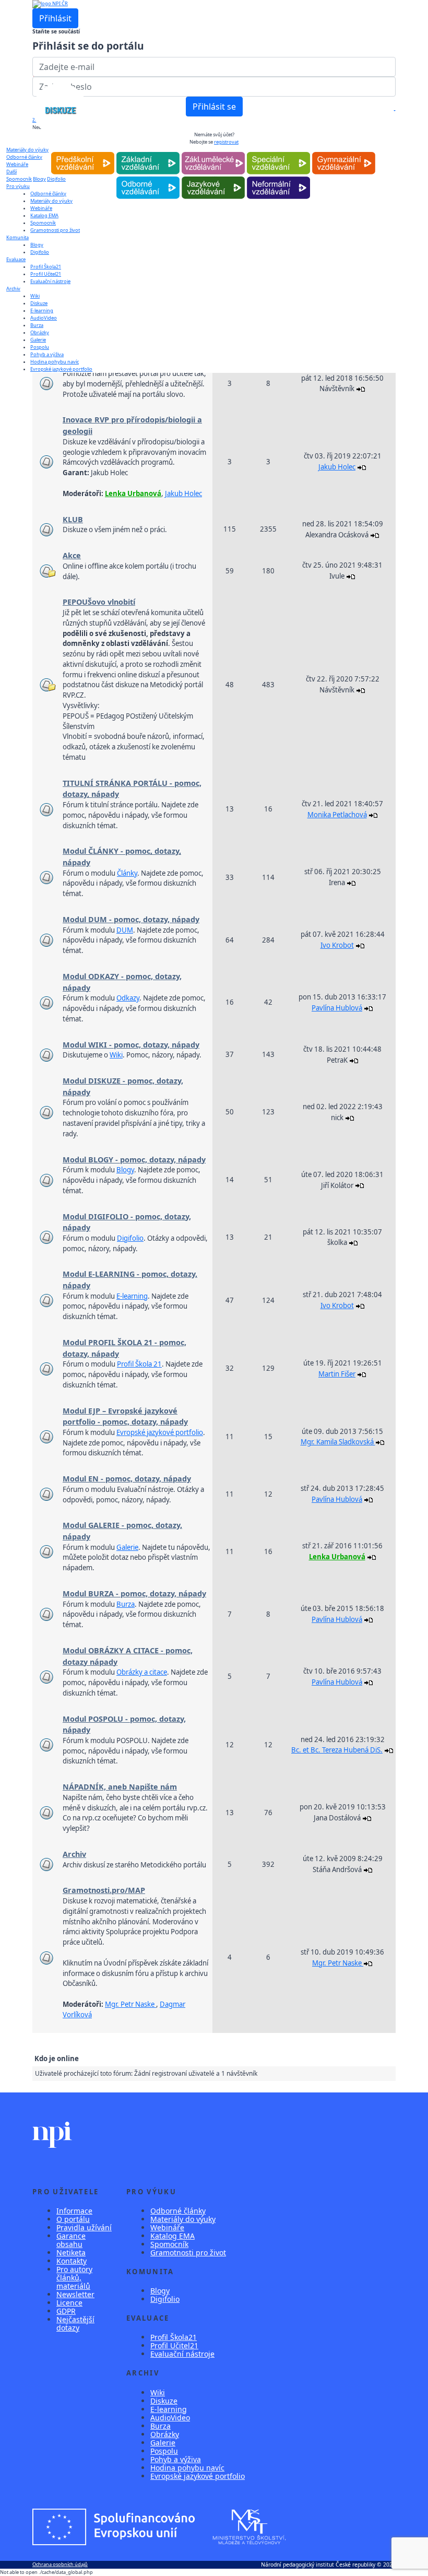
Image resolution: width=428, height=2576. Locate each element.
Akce (72, 555)
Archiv (13, 289)
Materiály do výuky (27, 150)
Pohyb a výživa (47, 354)
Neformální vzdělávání (278, 177)
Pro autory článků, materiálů (74, 2278)
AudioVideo (44, 318)
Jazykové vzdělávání (213, 177)
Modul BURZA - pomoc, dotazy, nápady (134, 1593)
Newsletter (75, 2294)
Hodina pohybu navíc (55, 362)
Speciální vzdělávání (278, 152)
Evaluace (16, 259)
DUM (125, 930)
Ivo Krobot (337, 945)
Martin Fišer (337, 1374)
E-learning (42, 310)
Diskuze (39, 303)
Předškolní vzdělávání (83, 152)
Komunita (17, 237)
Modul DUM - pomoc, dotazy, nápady (131, 919)
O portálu (73, 2219)
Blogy (37, 245)
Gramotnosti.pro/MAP (104, 1890)
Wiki (35, 296)
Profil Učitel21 (46, 274)
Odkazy (128, 998)
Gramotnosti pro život (55, 230)
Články (127, 873)
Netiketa (71, 2252)
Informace (74, 2211)
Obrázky (40, 332)
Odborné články (178, 2211)
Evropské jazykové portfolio (61, 369)
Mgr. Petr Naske (130, 2004)
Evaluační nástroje (50, 281)
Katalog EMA (44, 215)
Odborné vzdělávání (148, 177)
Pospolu (40, 347)
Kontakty (72, 2261)
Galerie (38, 340)
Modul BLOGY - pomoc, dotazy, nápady (134, 1160)
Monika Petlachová (337, 815)
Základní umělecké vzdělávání (213, 152)
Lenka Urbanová (133, 493)
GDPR (66, 2311)
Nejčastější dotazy (75, 2324)
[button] (394, 110)
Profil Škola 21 (139, 1364)
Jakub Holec (183, 493)
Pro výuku (18, 186)
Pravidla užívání (84, 2227)
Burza (37, 325)
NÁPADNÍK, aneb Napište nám (120, 1787)
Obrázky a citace (142, 1672)
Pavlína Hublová (337, 1008)
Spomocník (19, 179)
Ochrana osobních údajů (60, 2564)
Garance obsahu (71, 2240)
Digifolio (40, 252)
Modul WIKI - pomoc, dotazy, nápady (131, 1045)
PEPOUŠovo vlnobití (99, 602)
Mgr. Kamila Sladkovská (338, 1442)
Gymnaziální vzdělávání (343, 152)
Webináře (41, 208)
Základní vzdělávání (148, 152)
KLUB (73, 519)
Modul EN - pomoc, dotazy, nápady (127, 1479)
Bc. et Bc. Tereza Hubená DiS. (337, 1750)
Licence (69, 2303)
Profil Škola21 (46, 267)
